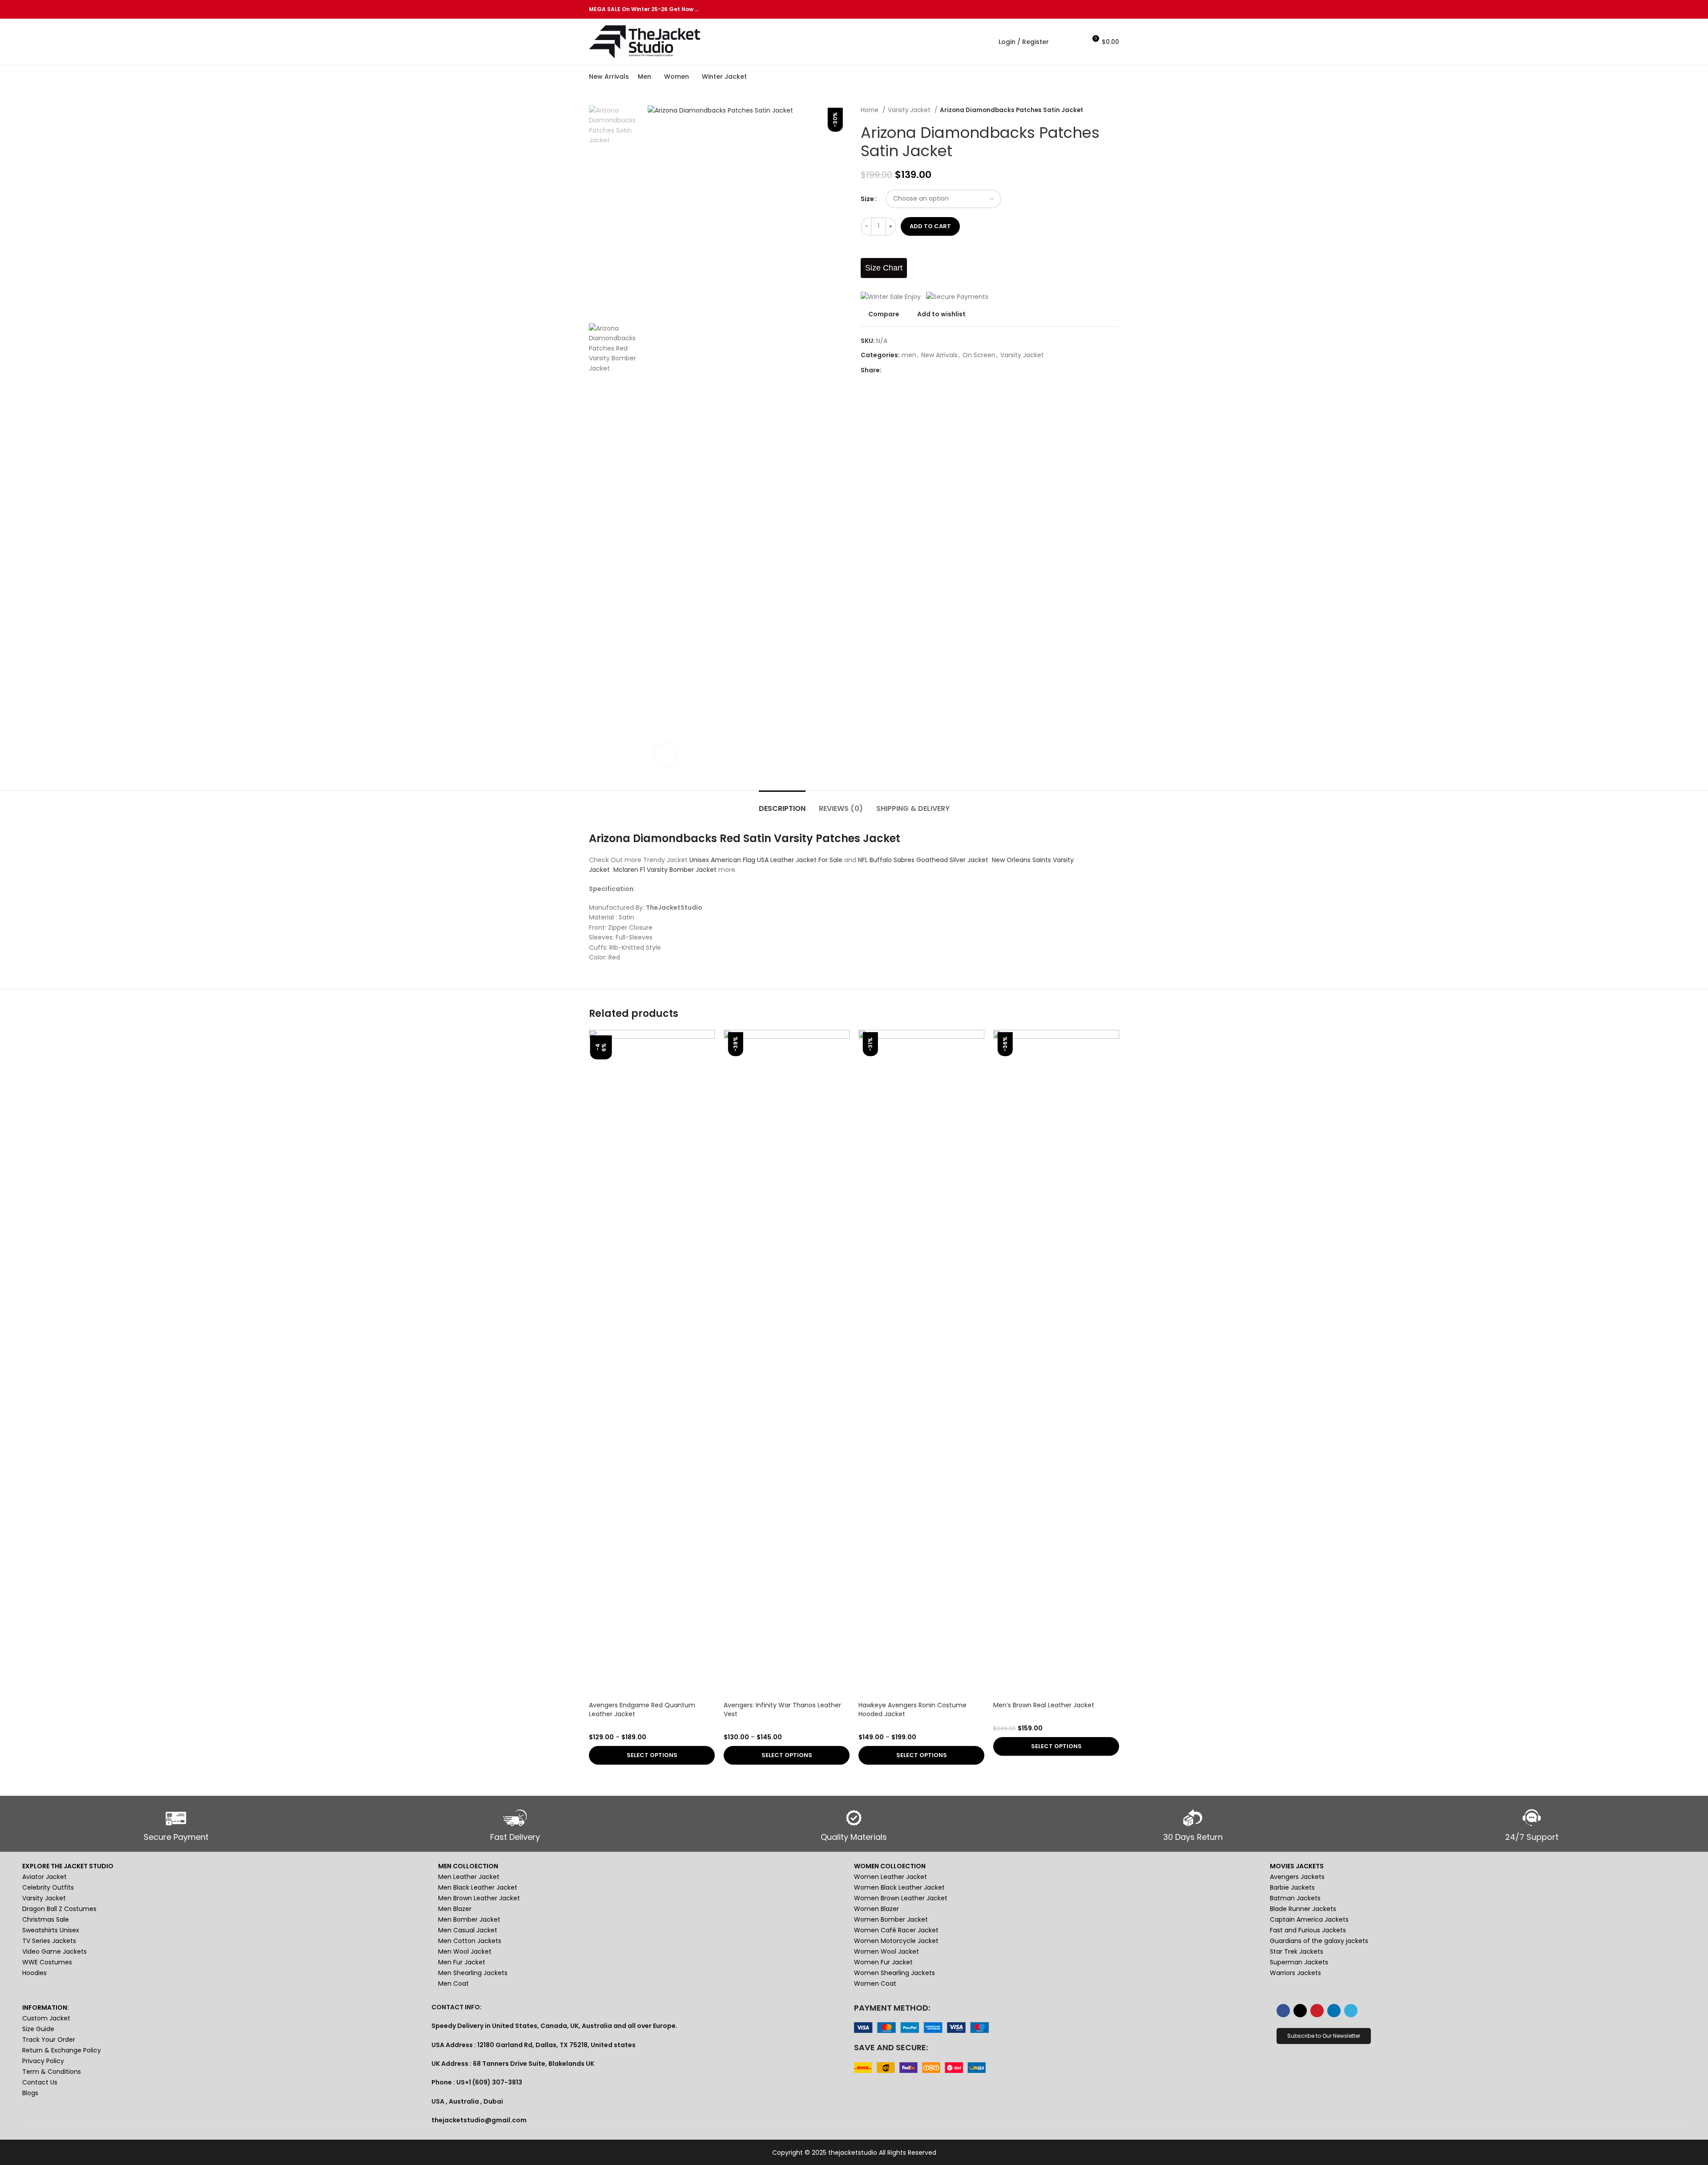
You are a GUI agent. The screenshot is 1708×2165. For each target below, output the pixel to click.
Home (870, 110)
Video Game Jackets (54, 1951)
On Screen (979, 355)
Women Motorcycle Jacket (896, 1941)
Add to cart (930, 226)
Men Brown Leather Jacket (479, 1898)
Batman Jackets (1295, 1898)
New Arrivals (939, 355)
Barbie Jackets (1292, 1887)
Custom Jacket (46, 2018)
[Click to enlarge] (665, 755)
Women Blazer (876, 1909)
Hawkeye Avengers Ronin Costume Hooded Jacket (912, 1709)
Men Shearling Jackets (473, 1973)
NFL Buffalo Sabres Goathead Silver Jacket (923, 860)
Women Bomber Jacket (891, 1919)
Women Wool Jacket (886, 1951)
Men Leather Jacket (469, 1877)
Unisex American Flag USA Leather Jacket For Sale (766, 860)
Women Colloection (890, 1866)
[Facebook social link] (1073, 9)
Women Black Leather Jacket (899, 1887)
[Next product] (1115, 110)
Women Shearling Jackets (894, 1973)
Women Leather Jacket (890, 1877)
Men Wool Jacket (465, 1951)
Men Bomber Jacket (469, 1919)
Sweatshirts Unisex (51, 1930)
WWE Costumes (47, 1962)
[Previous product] (1097, 110)
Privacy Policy (43, 2061)
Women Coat (875, 1984)
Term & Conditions (52, 2072)
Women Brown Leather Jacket (901, 1898)
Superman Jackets (1299, 1962)
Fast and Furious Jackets (1308, 1930)
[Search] (1060, 42)
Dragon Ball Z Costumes (59, 1909)
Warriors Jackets (1295, 1973)
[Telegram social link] (1114, 9)
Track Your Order (49, 2040)
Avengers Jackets (1297, 1877)
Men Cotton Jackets (470, 1941)
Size (867, 199)
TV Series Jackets (49, 1941)
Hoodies (34, 1973)
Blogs (30, 2093)
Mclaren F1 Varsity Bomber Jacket (666, 870)
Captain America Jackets (1309, 1919)
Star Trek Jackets (1297, 1951)
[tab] (782, 804)
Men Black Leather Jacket (478, 1887)
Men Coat (453, 1984)
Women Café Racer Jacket (896, 1930)
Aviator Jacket (44, 1877)
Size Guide (38, 2029)
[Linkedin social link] (1104, 9)
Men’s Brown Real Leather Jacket (1044, 1705)
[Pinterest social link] (1094, 9)
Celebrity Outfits (48, 1887)
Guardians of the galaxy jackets (1319, 1941)
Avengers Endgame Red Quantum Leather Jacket (642, 1709)
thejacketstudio (853, 2153)
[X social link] (1083, 9)
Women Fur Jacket (883, 1962)
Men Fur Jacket (462, 1962)
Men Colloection (468, 1866)
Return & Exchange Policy (62, 2050)
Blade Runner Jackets (1303, 1909)
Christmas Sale (46, 1919)
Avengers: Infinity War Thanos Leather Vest (782, 1709)
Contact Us (40, 2082)
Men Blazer (455, 1909)
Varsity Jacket (910, 110)
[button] (1324, 2036)
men (909, 355)
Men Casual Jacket (468, 1930)
